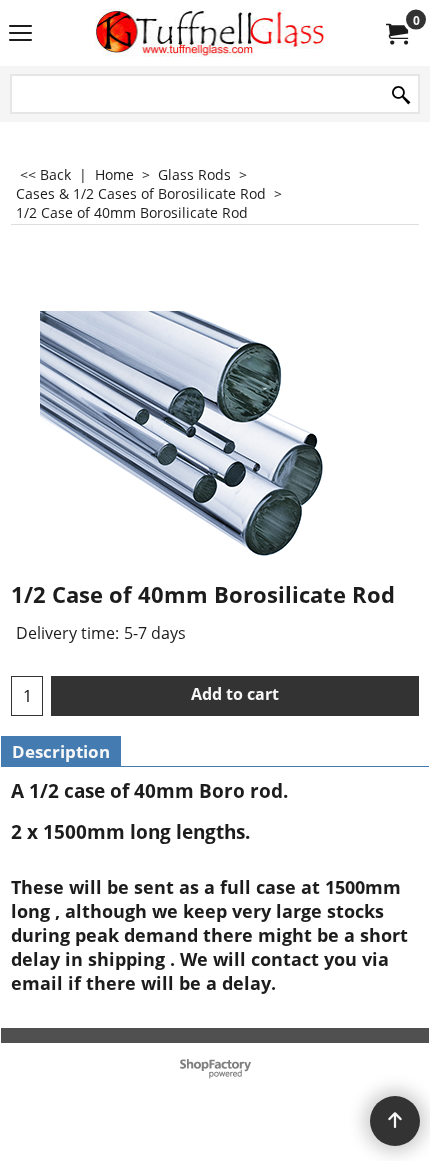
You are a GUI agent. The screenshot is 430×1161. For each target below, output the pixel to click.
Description (61, 751)
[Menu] (20, 35)
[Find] (401, 95)
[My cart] (396, 33)
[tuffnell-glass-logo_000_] (211, 33)
